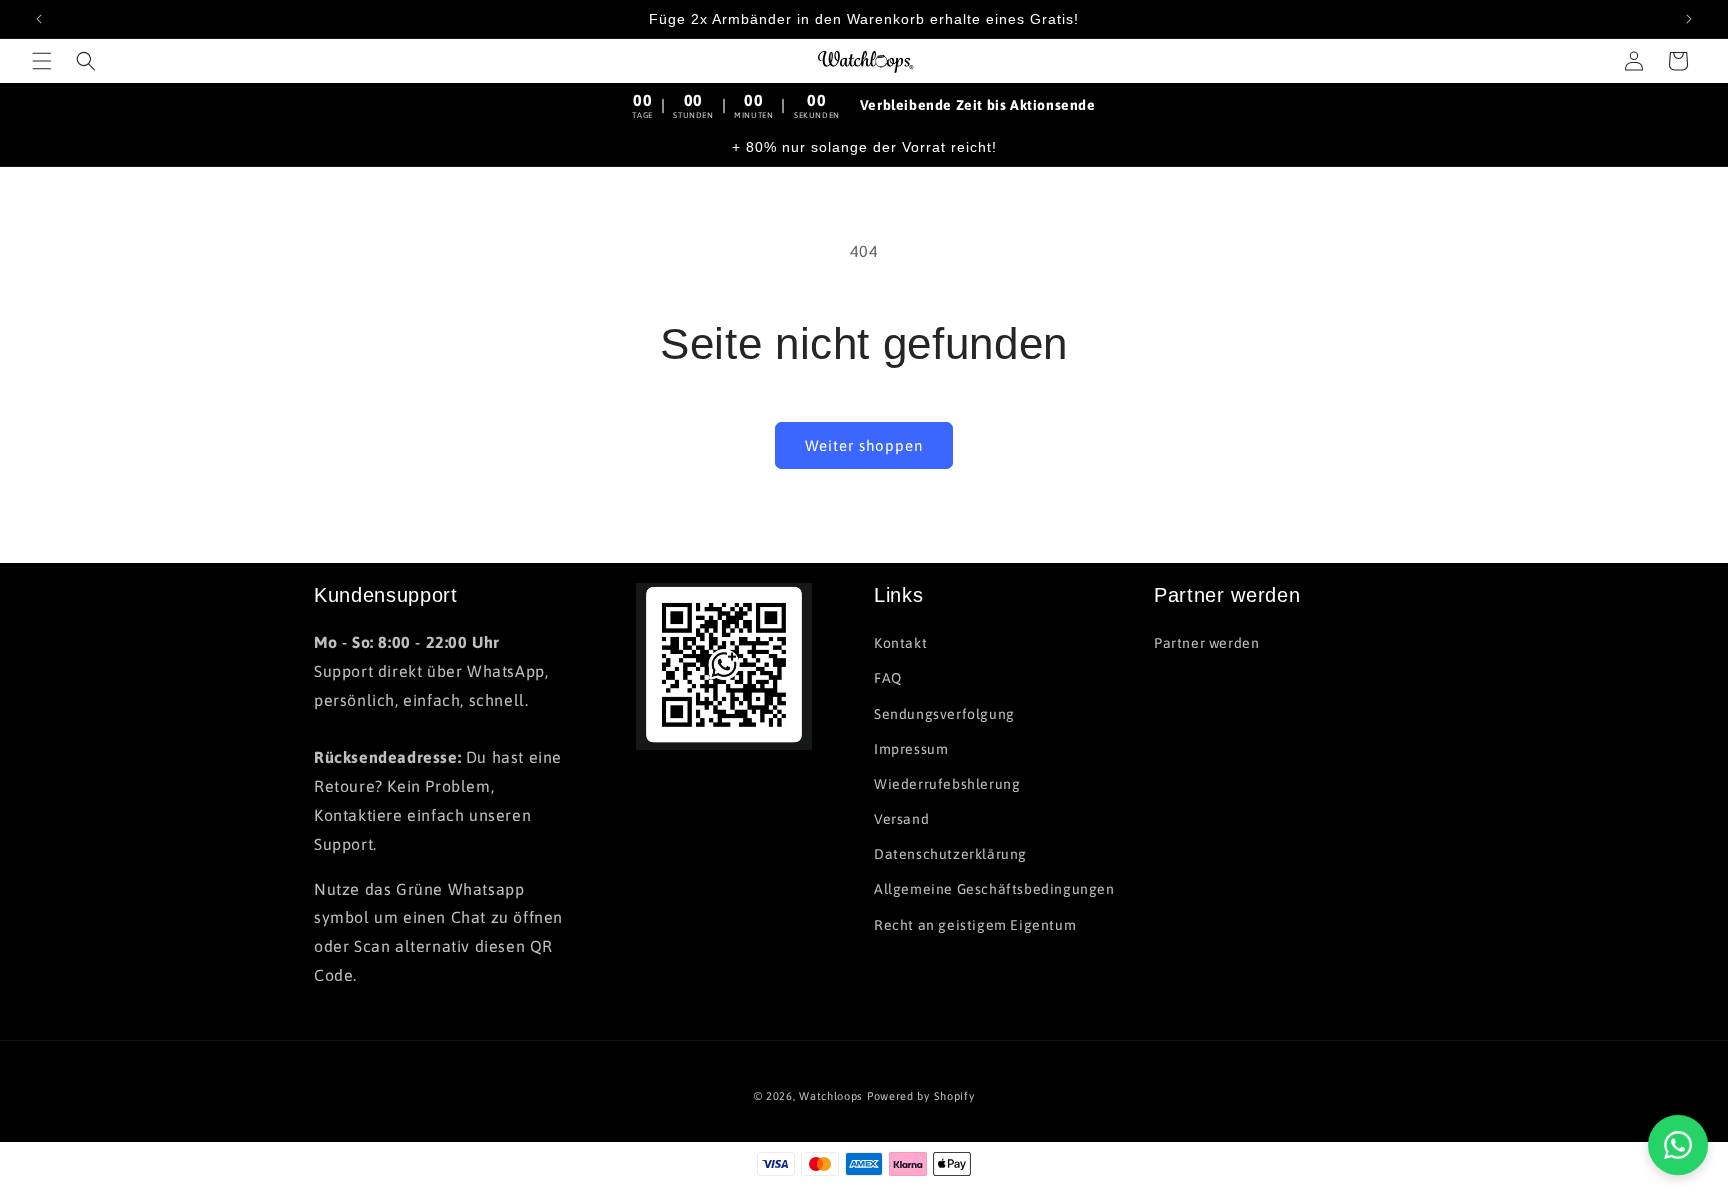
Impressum (911, 749)
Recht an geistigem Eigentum (975, 925)
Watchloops (831, 1096)
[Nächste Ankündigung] (1689, 19)
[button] (42, 61)
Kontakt (900, 643)
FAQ (888, 678)
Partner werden (1206, 643)
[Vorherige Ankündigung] (39, 19)
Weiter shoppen (864, 445)
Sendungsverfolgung (944, 714)
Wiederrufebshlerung (947, 784)
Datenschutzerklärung (950, 854)
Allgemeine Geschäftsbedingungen (994, 890)
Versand (901, 819)
